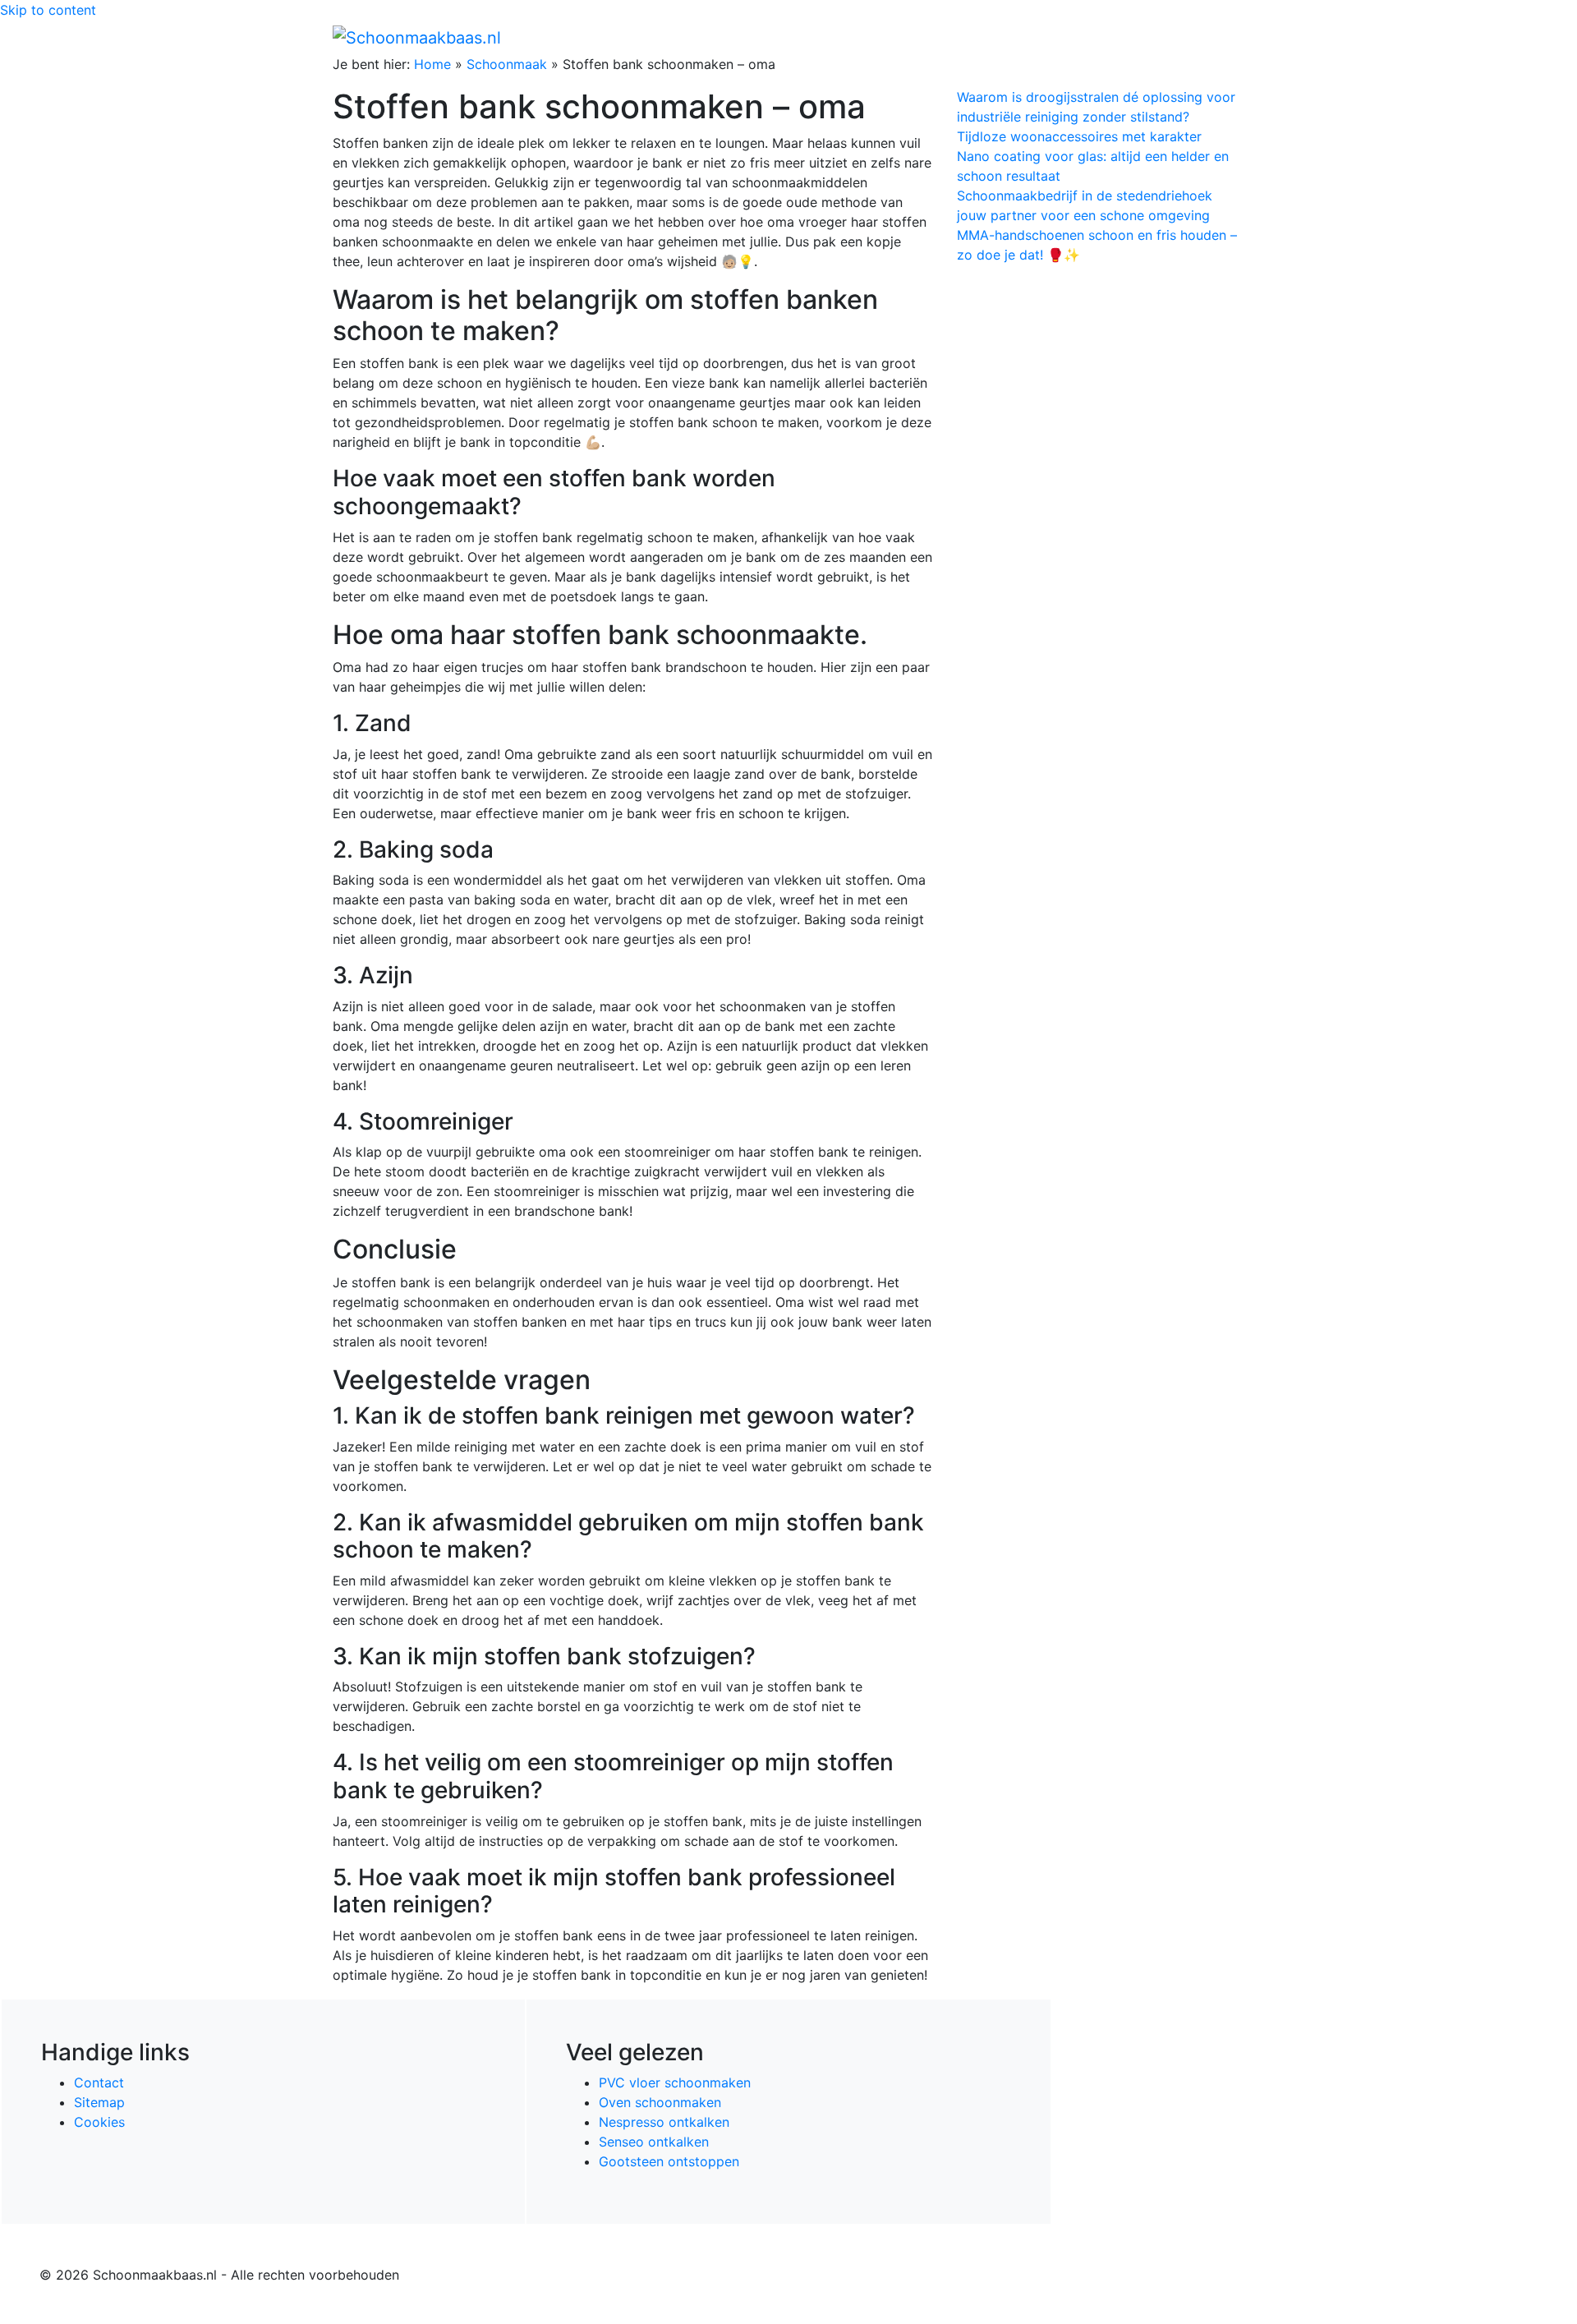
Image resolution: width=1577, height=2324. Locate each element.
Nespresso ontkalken (664, 2122)
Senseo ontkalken (654, 2142)
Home (896, 37)
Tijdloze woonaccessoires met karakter (1079, 136)
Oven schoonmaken (660, 2102)
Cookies (99, 2122)
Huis (995, 37)
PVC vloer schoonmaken (675, 2082)
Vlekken (1174, 37)
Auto (1048, 37)
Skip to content (48, 10)
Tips (1225, 37)
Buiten (947, 37)
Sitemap (99, 2102)
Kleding (1101, 37)
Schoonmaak (507, 64)
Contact (99, 2082)
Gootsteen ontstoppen (669, 2161)
